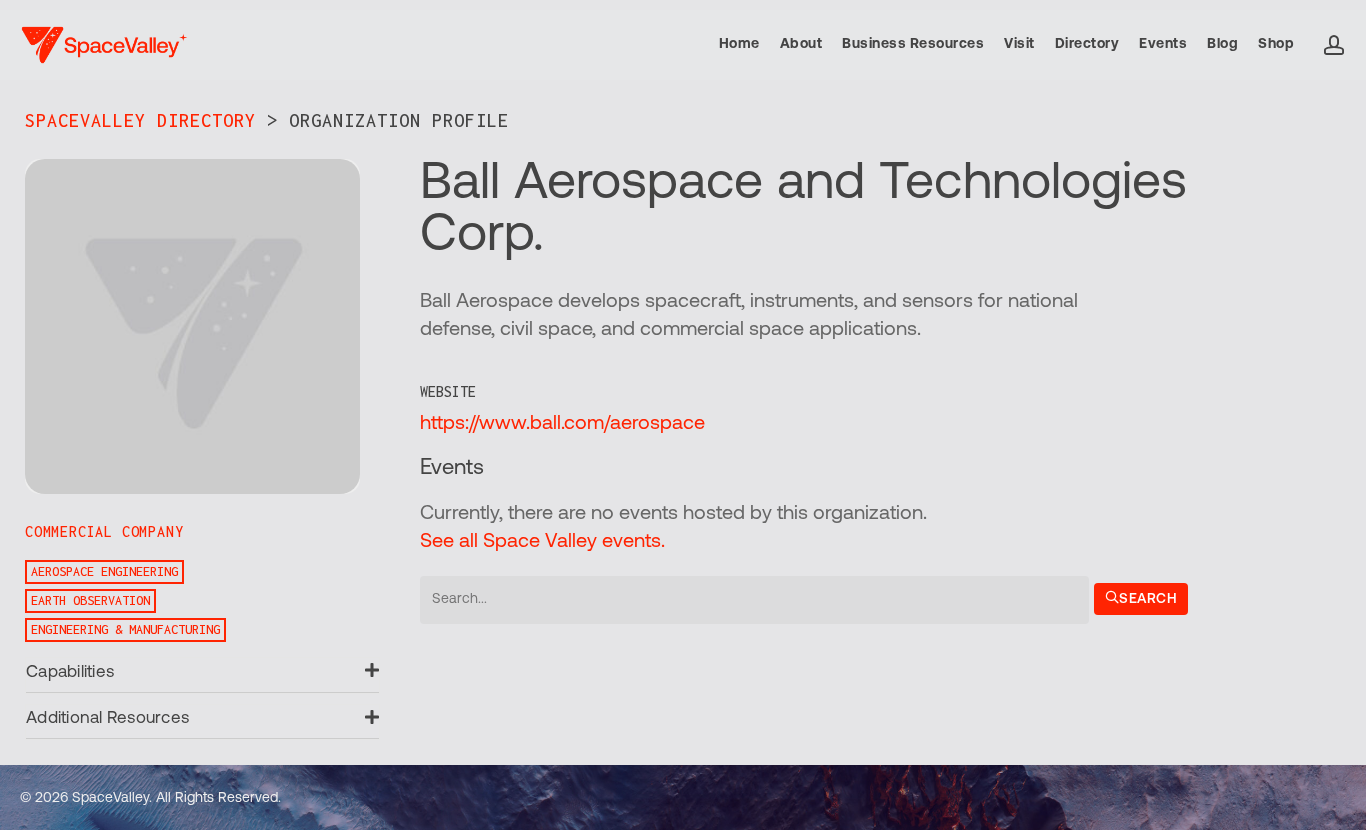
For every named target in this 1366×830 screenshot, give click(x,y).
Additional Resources (107, 718)
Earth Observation (90, 600)
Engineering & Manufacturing (125, 629)
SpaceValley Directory (140, 120)
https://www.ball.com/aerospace (562, 424)
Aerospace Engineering (104, 571)
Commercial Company (104, 531)
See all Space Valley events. (542, 542)
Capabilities (70, 672)
